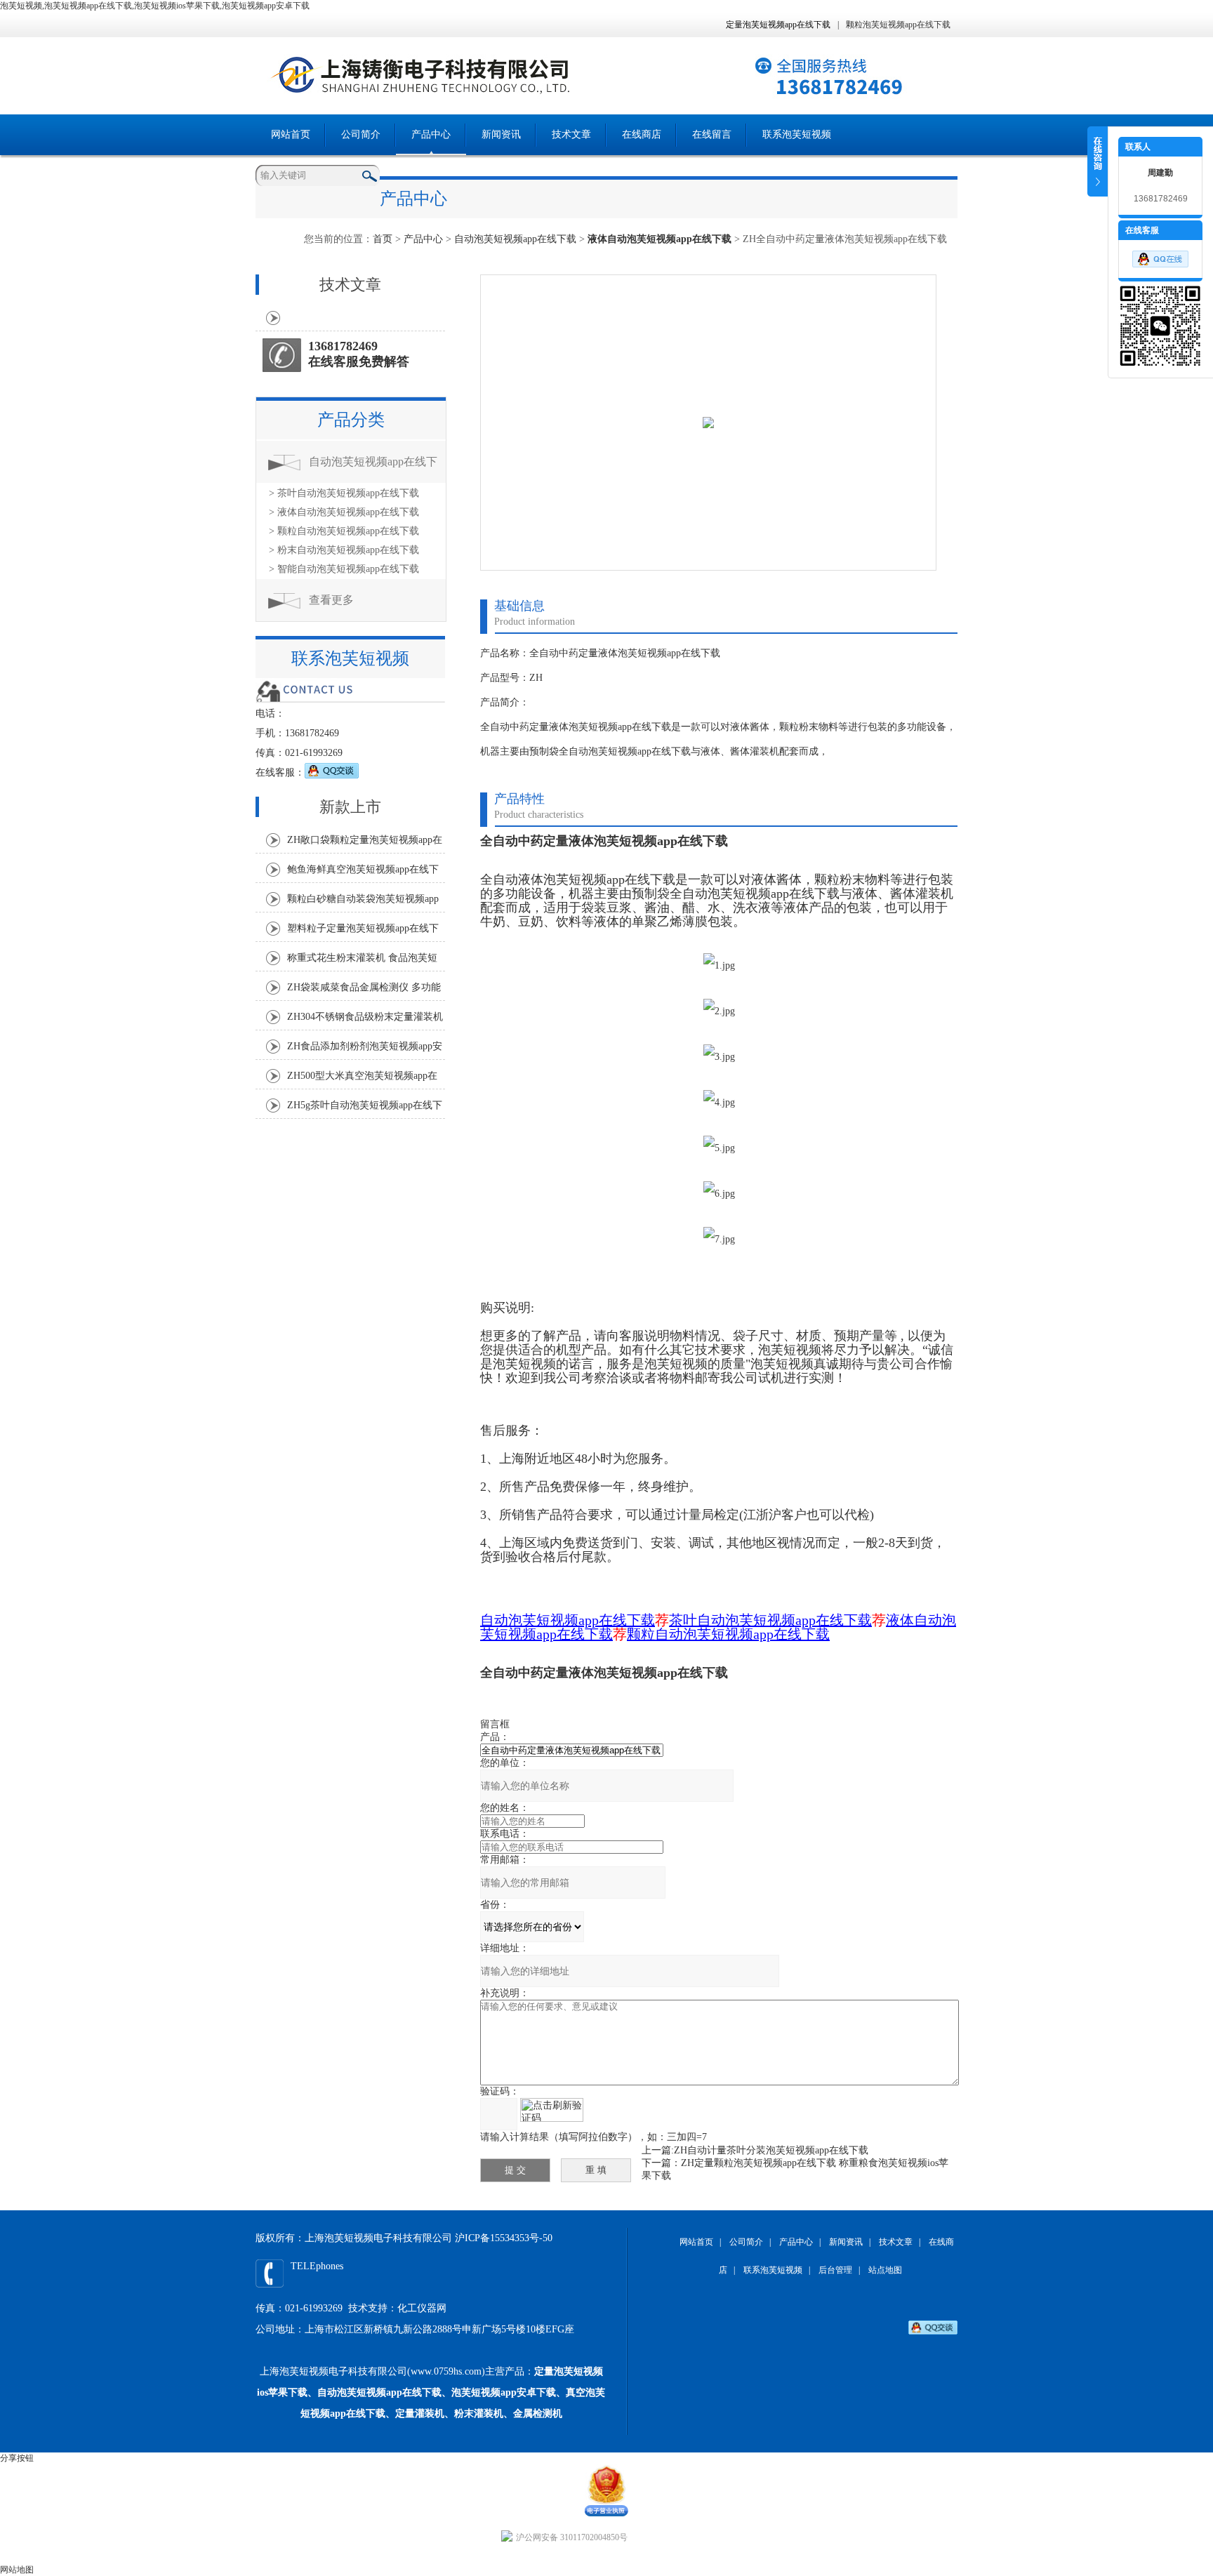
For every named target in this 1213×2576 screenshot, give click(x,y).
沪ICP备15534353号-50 (504, 2238)
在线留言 (712, 134)
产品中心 (431, 134)
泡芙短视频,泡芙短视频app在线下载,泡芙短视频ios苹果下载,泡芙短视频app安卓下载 (155, 6)
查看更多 (331, 600)
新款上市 (350, 807)
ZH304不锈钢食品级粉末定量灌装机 (365, 1017)
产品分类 (351, 420)
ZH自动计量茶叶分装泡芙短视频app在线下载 (771, 2150)
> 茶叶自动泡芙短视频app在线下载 (344, 493)
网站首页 (291, 134)
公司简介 (361, 134)
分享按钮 (17, 2458)
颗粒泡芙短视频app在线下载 (898, 25)
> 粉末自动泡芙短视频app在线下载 (344, 550)
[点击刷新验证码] (552, 2110)
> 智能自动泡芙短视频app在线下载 (344, 569)
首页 (383, 239)
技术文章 (571, 134)
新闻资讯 (501, 134)
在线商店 (642, 134)
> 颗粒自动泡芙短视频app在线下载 (344, 531)
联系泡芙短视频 (797, 134)
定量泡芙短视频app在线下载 (778, 25)
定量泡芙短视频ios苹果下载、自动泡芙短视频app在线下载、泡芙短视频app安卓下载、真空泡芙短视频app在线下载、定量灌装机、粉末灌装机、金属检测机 (431, 2392)
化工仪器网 (422, 2308)
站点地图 (885, 2270)
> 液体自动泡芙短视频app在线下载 (344, 512)
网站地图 (17, 2570)
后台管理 (835, 2270)
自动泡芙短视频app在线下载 (515, 239)
